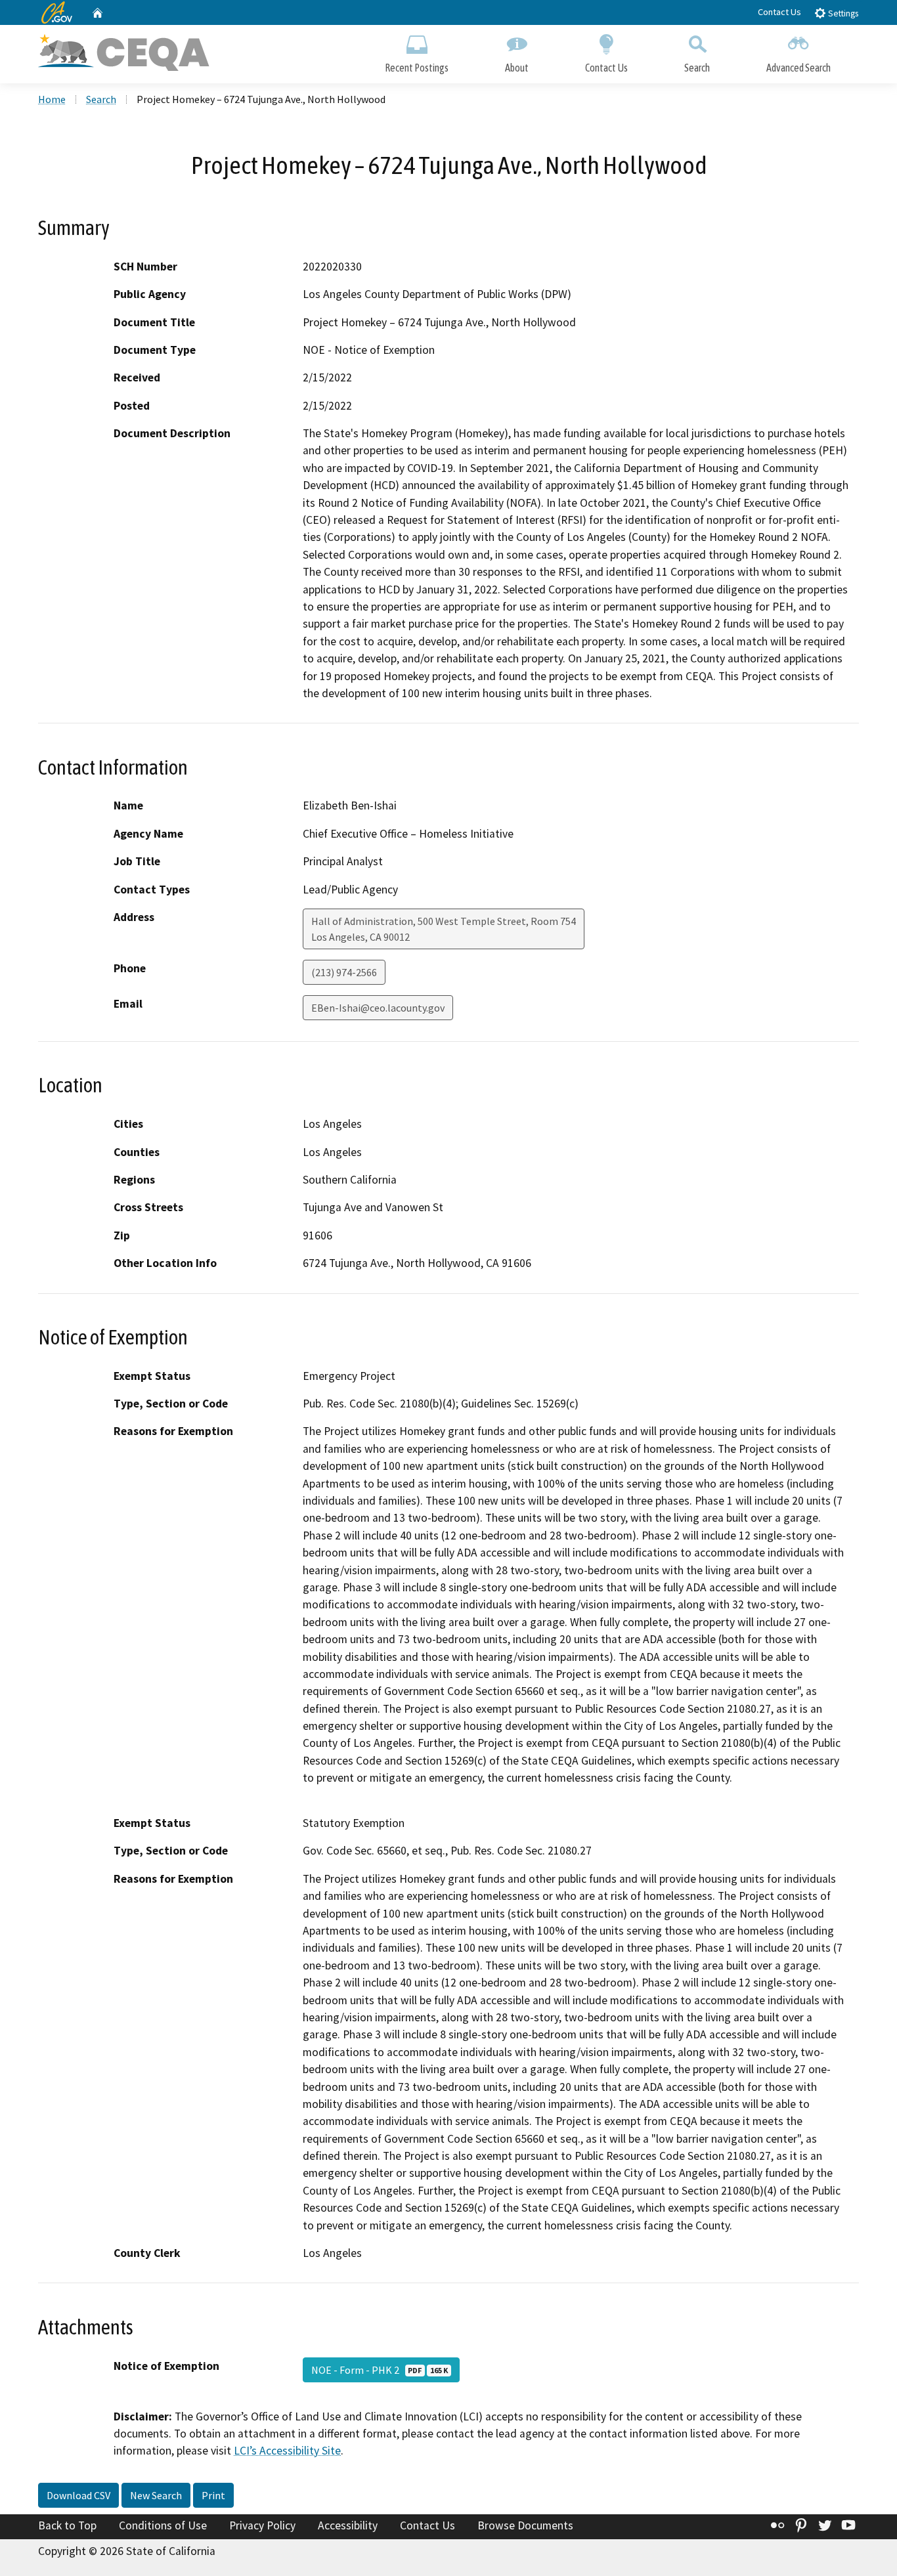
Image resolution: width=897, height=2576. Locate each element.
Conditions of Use (163, 2525)
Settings (842, 13)
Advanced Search (799, 68)
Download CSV (78, 2495)
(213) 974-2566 (344, 972)
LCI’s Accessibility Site (287, 2451)
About (517, 68)
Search (697, 68)
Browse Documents (525, 2525)
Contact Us (779, 12)
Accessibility (348, 2525)
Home (52, 99)
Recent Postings (417, 68)
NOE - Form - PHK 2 (380, 2370)
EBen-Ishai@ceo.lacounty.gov (378, 1008)
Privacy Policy (262, 2525)
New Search (156, 2495)
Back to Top (67, 2525)
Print (213, 2495)
